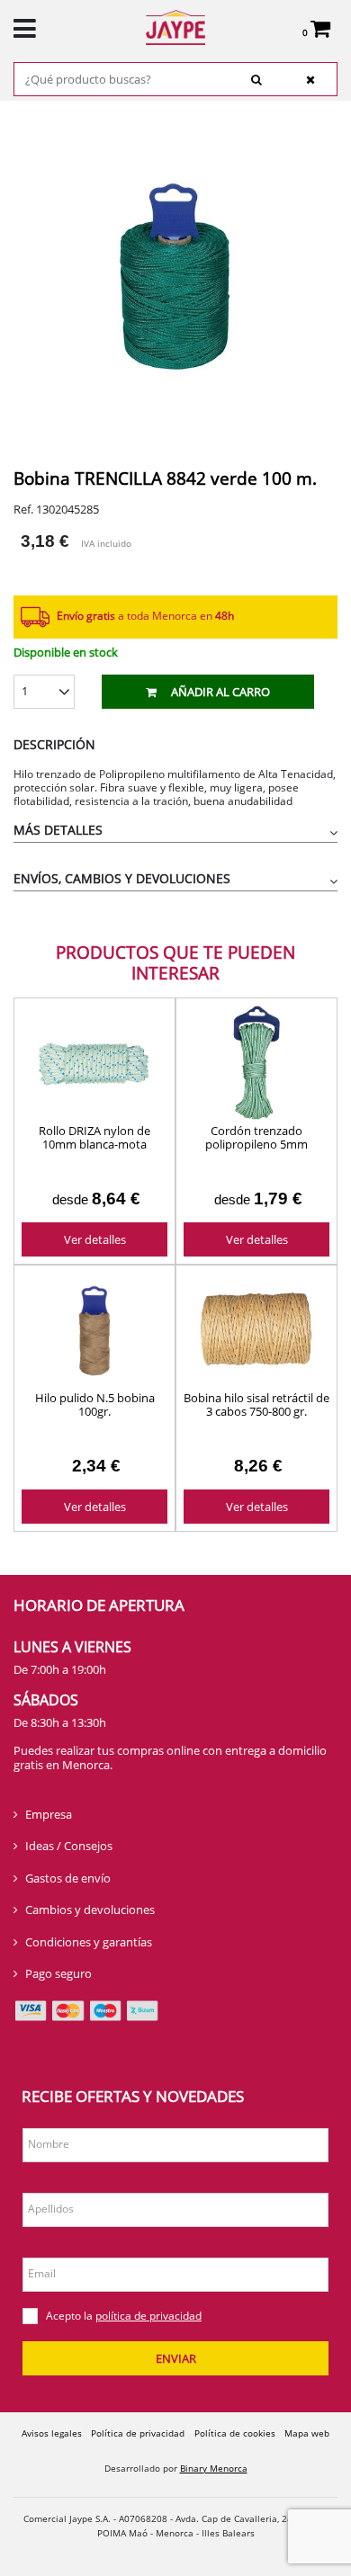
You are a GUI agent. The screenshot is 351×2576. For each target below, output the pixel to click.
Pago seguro (58, 1973)
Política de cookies (235, 2433)
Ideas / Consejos (69, 1846)
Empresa (49, 1814)
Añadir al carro (220, 692)
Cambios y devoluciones (90, 1910)
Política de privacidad (138, 2433)
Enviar (176, 2358)
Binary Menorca (214, 2468)
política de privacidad (148, 2316)
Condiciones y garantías (89, 1942)
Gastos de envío (68, 1878)
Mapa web (307, 2433)
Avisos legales (52, 2433)
